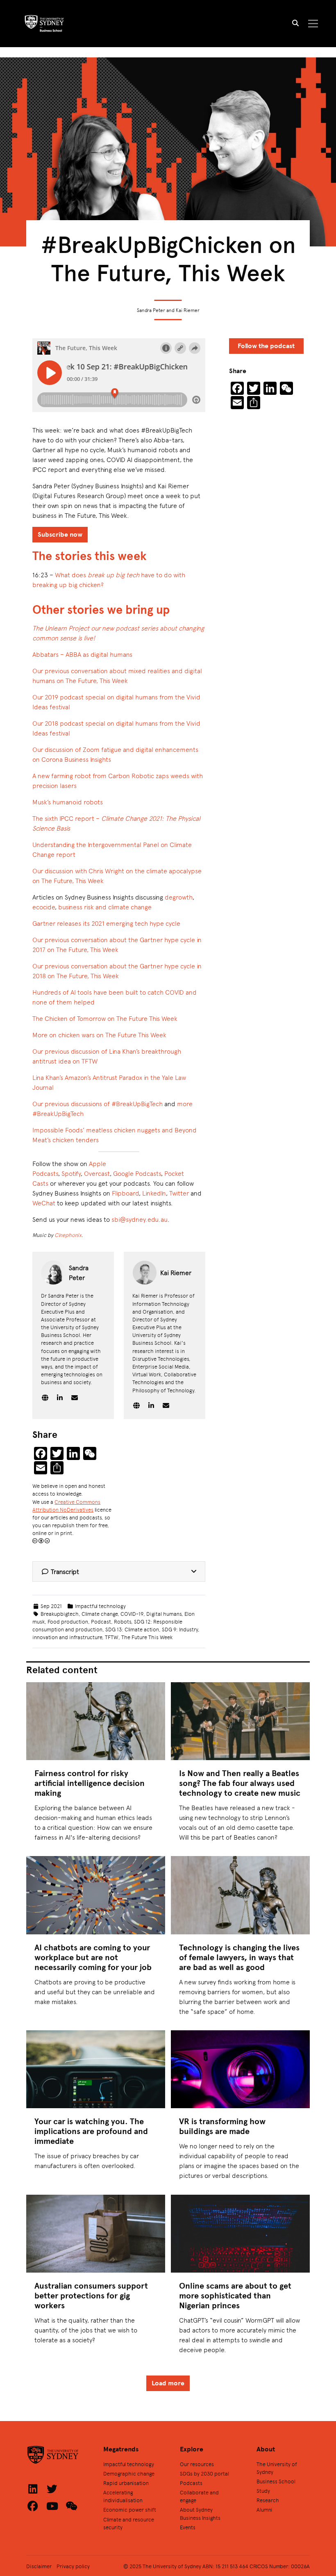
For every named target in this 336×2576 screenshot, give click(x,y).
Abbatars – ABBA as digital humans (82, 654)
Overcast (97, 1173)
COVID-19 (132, 1614)
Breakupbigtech (60, 1614)
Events (188, 2527)
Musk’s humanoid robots (68, 802)
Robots (123, 1621)
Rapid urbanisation (126, 2483)
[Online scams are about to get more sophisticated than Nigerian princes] (240, 2234)
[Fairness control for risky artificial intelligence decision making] (95, 1721)
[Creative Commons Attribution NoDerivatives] (41, 1541)
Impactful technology (100, 1606)
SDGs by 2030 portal (204, 2473)
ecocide (44, 907)
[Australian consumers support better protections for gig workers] (95, 2234)
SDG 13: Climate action (132, 1629)
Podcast (101, 1621)
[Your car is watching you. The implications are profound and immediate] (95, 2069)
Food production (68, 1621)
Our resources (197, 2464)
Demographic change (129, 2473)
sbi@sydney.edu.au (140, 1219)
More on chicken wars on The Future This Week (99, 1035)
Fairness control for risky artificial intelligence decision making (90, 1783)
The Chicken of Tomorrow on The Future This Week (105, 1018)
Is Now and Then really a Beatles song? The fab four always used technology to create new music (240, 1783)
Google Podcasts (137, 1173)
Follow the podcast (266, 346)
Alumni (264, 2509)
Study (263, 2491)
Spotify (71, 1173)
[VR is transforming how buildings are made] (240, 2069)
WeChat (44, 1203)
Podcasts (191, 2483)
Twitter (179, 1193)
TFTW (112, 1637)
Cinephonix (68, 1235)
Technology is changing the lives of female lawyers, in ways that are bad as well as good (239, 1957)
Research (268, 2500)
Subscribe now (60, 534)
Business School (276, 2481)
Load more (168, 2383)
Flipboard (125, 1193)
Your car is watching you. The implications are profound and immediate (91, 2131)
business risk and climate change (105, 907)
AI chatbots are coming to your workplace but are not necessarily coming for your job (93, 1957)
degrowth (179, 897)
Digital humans (164, 1614)
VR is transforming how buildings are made (222, 2126)
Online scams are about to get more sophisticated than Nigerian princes (235, 2295)
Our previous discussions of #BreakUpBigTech (98, 1104)
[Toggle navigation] (313, 24)
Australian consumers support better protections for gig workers (91, 2295)
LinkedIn (154, 1193)
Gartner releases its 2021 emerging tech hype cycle (106, 923)
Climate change (100, 1614)
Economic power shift (130, 2509)
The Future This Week (147, 1637)
